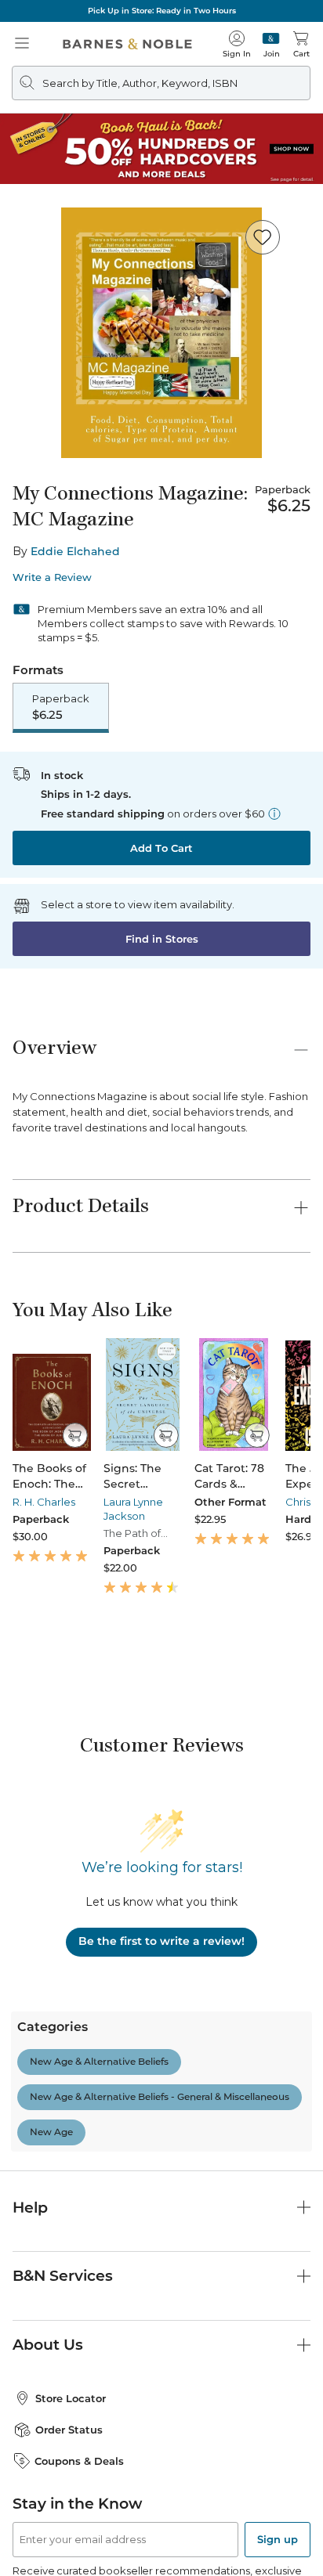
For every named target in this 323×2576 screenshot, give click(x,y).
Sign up (278, 2539)
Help (30, 2208)
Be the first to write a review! (161, 1941)
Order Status (69, 2430)
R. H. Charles (44, 1502)
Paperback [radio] (61, 707)
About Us (48, 2345)
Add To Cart (161, 848)
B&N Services (63, 2276)
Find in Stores (162, 939)
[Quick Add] (75, 1435)
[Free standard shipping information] (274, 814)
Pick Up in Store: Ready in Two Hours (162, 11)
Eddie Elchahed (75, 551)
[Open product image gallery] (161, 333)
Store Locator (71, 2398)
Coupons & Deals (79, 2461)
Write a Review (52, 577)
